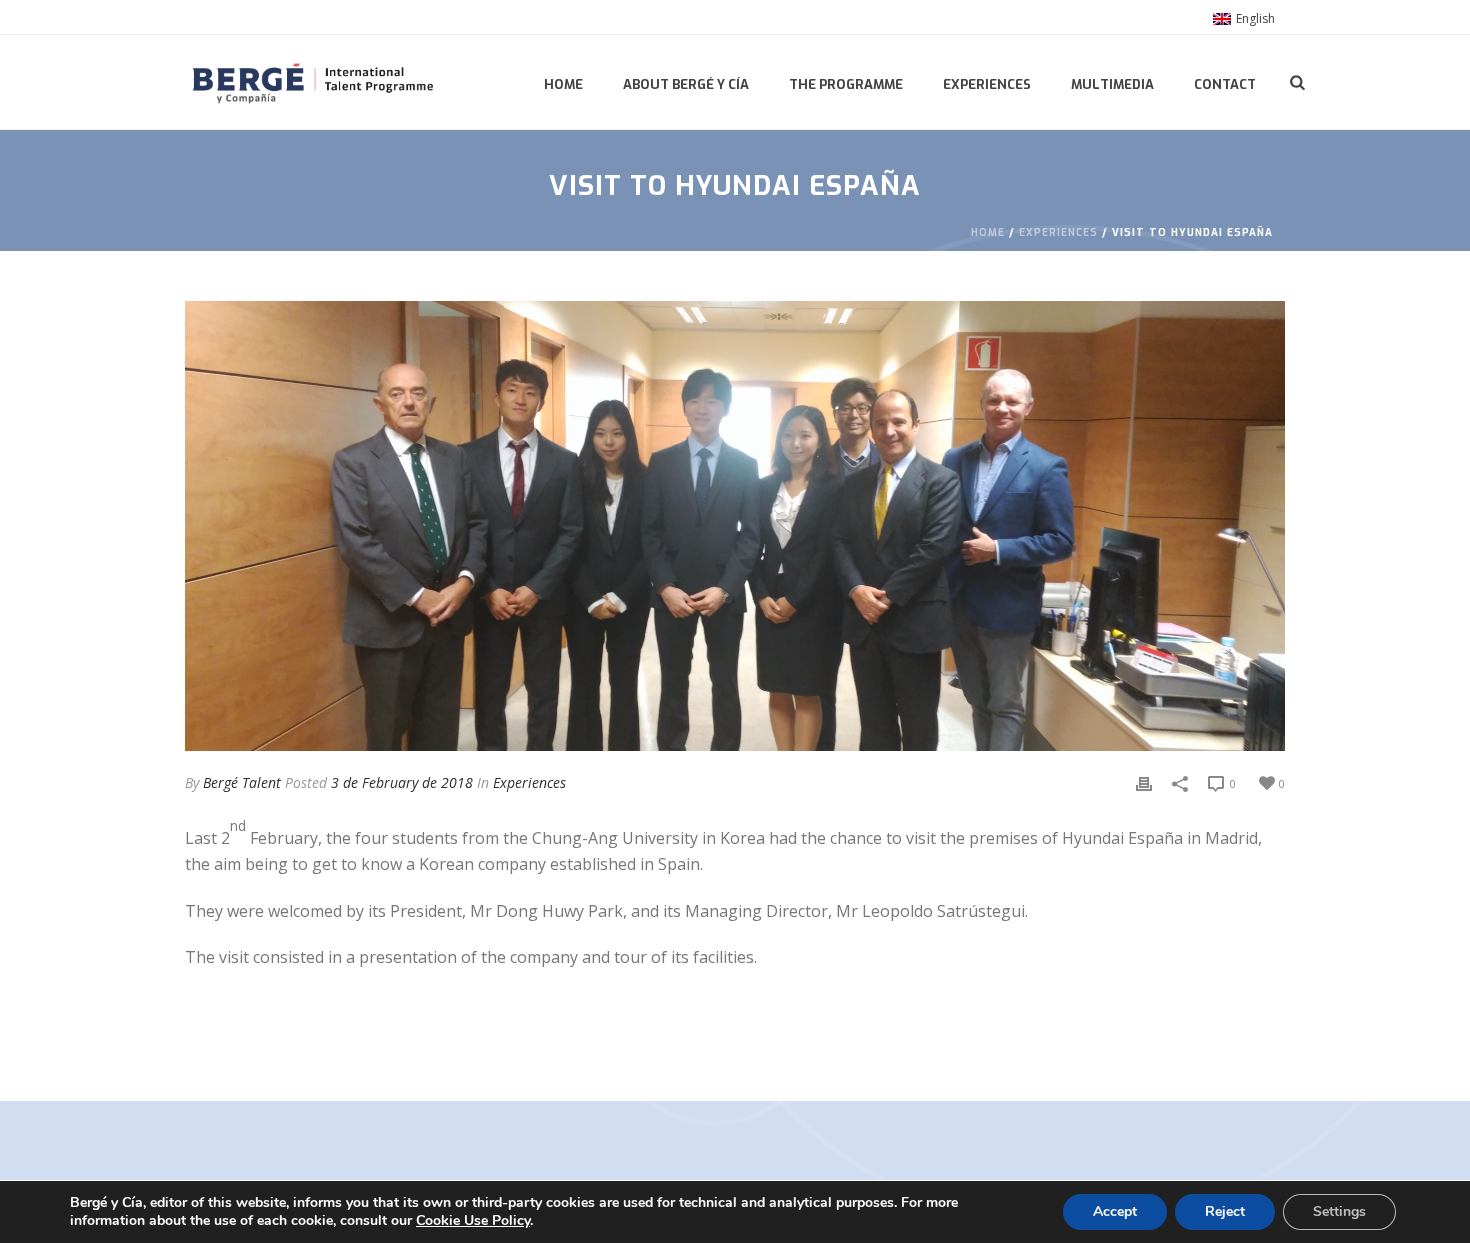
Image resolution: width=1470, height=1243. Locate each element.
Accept (1115, 1211)
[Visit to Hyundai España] (735, 526)
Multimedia (1112, 84)
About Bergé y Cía (686, 84)
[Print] (1144, 782)
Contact (1225, 84)
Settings (1339, 1211)
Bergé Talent (242, 782)
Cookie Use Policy (473, 1220)
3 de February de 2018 (402, 782)
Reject (1225, 1211)
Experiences (987, 84)
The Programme (846, 84)
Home (563, 84)
